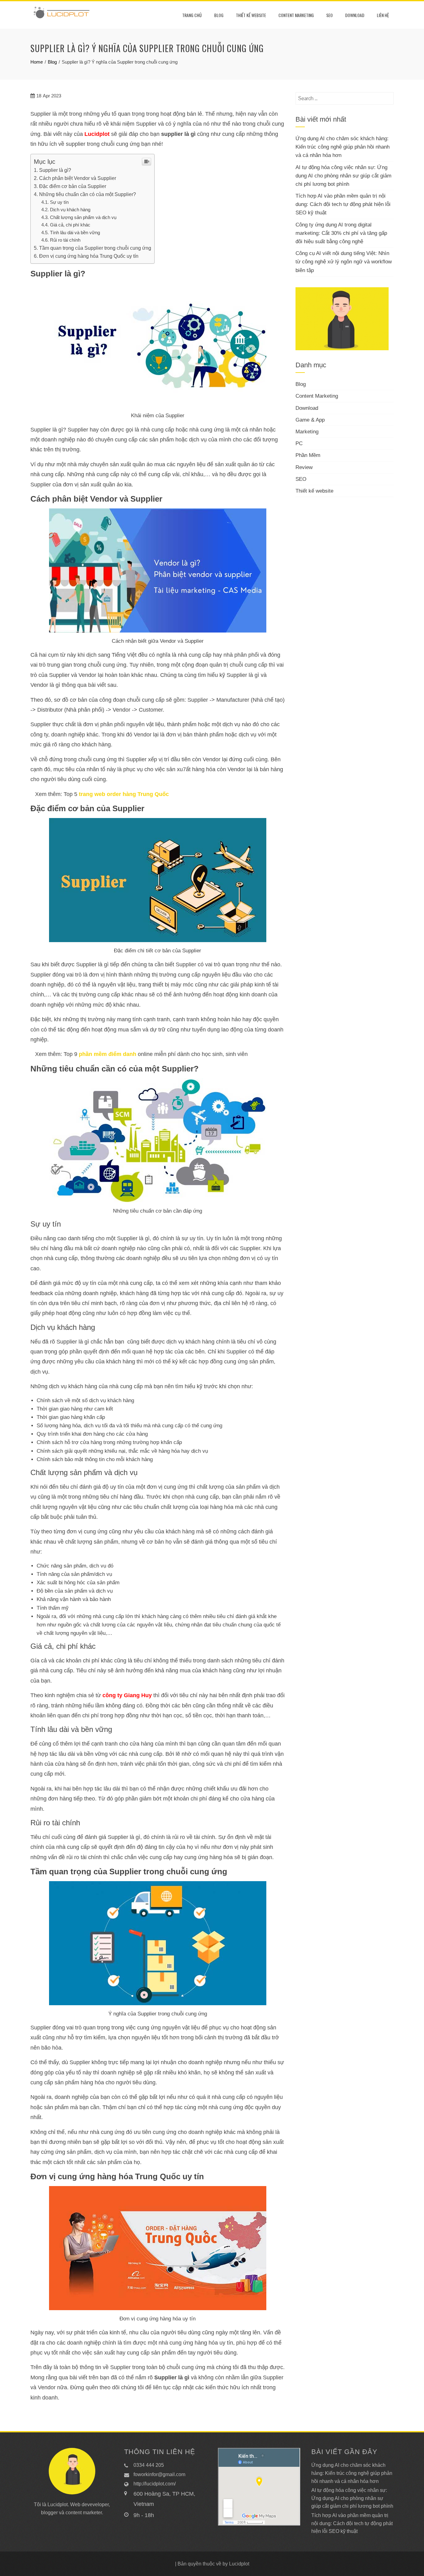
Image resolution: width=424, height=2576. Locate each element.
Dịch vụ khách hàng (70, 210)
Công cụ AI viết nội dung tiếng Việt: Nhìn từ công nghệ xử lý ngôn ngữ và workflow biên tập (344, 262)
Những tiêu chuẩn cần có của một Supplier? (88, 194)
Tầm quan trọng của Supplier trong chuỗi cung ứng (95, 248)
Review (304, 467)
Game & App (310, 420)
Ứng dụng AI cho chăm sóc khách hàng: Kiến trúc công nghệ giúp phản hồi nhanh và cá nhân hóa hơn (343, 147)
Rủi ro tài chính (65, 240)
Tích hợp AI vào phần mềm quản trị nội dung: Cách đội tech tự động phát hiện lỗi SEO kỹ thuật (343, 204)
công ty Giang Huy (127, 1695)
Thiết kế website (251, 15)
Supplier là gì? (55, 170)
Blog (219, 15)
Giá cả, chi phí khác (70, 225)
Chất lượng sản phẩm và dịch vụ (83, 217)
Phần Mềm (308, 455)
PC (299, 443)
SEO (329, 15)
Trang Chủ (192, 15)
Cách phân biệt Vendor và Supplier (78, 178)
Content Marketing (296, 15)
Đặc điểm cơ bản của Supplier (73, 186)
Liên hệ (383, 15)
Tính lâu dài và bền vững (75, 233)
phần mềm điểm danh (108, 1054)
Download (355, 15)
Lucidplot (97, 134)
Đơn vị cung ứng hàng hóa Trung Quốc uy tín (89, 256)
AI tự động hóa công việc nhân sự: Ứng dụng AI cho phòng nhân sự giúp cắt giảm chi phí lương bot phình (343, 176)
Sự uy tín (59, 202)
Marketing (307, 432)
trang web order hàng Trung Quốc (124, 794)
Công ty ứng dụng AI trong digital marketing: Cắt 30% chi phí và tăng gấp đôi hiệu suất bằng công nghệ (341, 233)
